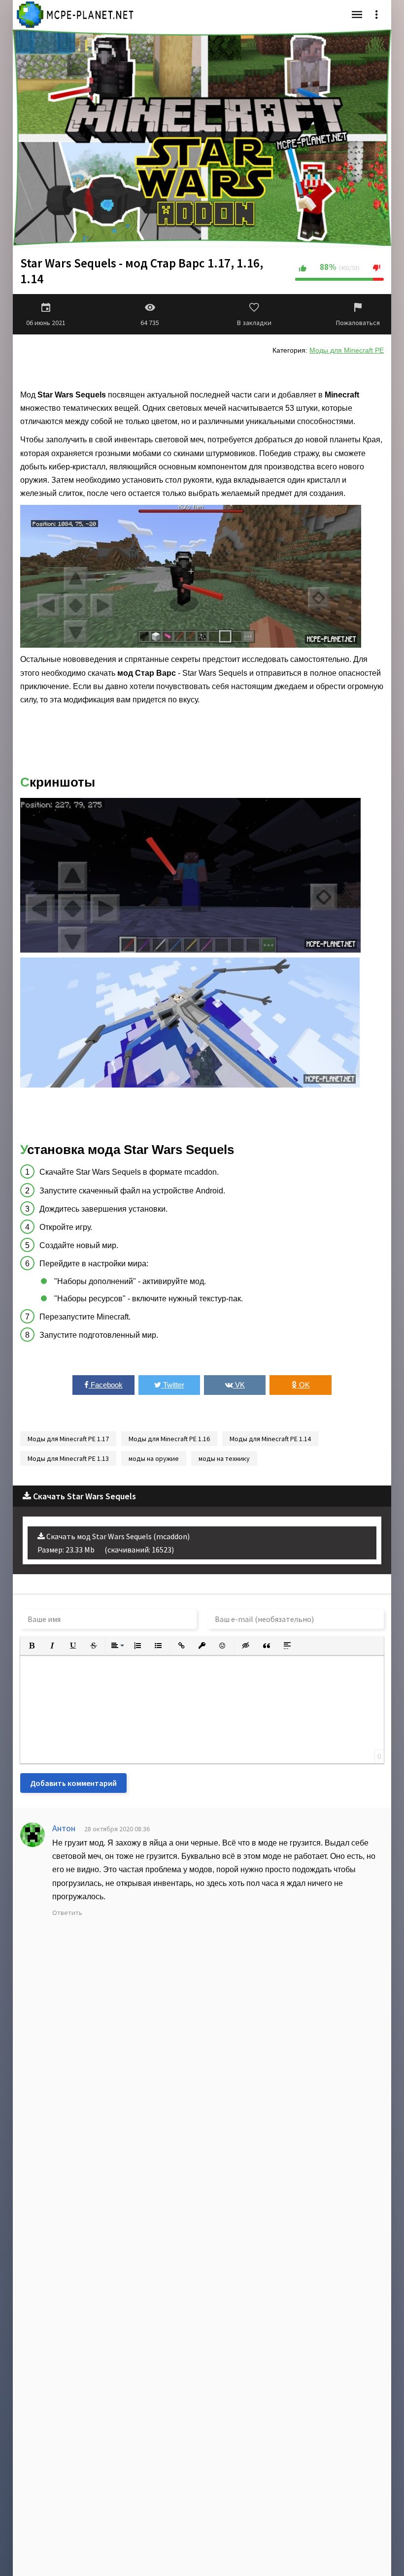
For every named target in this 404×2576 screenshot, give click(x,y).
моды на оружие (154, 1458)
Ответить (67, 1913)
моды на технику (224, 1458)
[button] (32, 1646)
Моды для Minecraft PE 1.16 (169, 1439)
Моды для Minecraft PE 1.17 (68, 1439)
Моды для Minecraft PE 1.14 (270, 1439)
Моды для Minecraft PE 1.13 (68, 1458)
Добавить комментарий (73, 1783)
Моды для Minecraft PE (347, 350)
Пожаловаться (358, 323)
